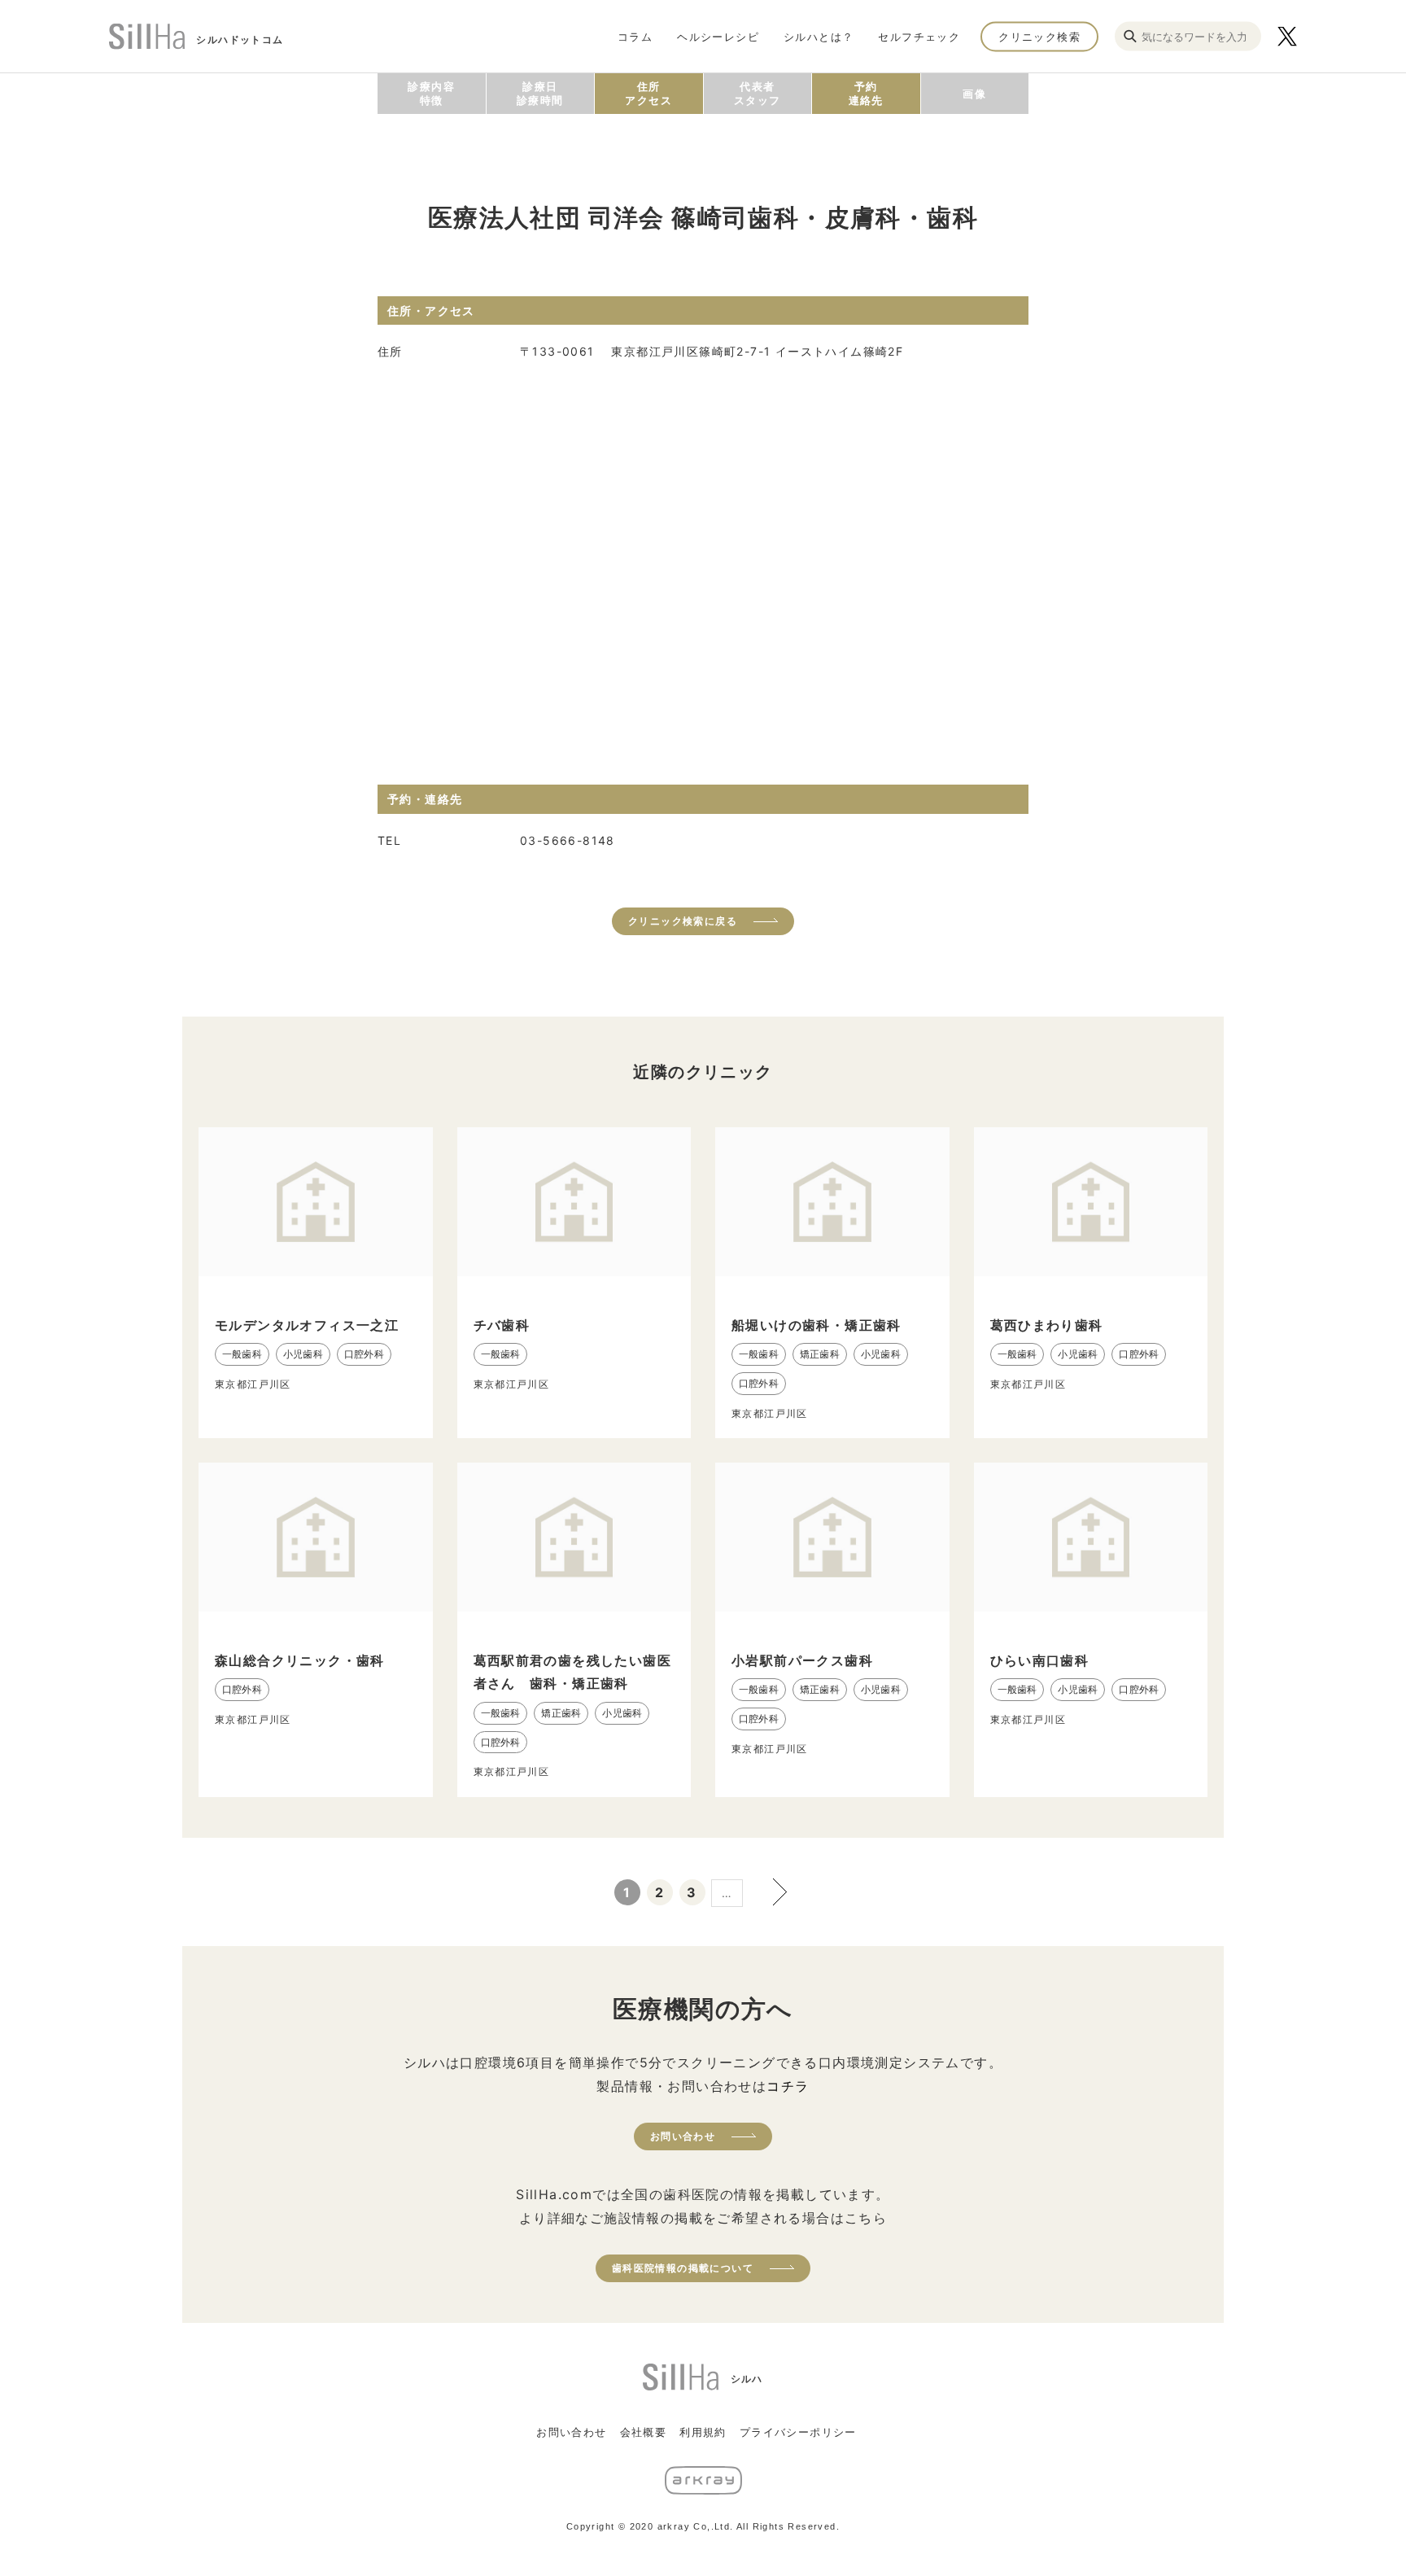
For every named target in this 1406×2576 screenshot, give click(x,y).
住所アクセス (648, 93)
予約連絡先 (866, 93)
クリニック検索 (1039, 36)
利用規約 (703, 2432)
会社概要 (644, 2432)
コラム (635, 36)
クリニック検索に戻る (683, 921)
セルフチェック (919, 36)
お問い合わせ (683, 2136)
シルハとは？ (819, 36)
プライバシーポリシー (798, 2432)
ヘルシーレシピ (718, 36)
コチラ (788, 2086)
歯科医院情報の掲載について (683, 2268)
